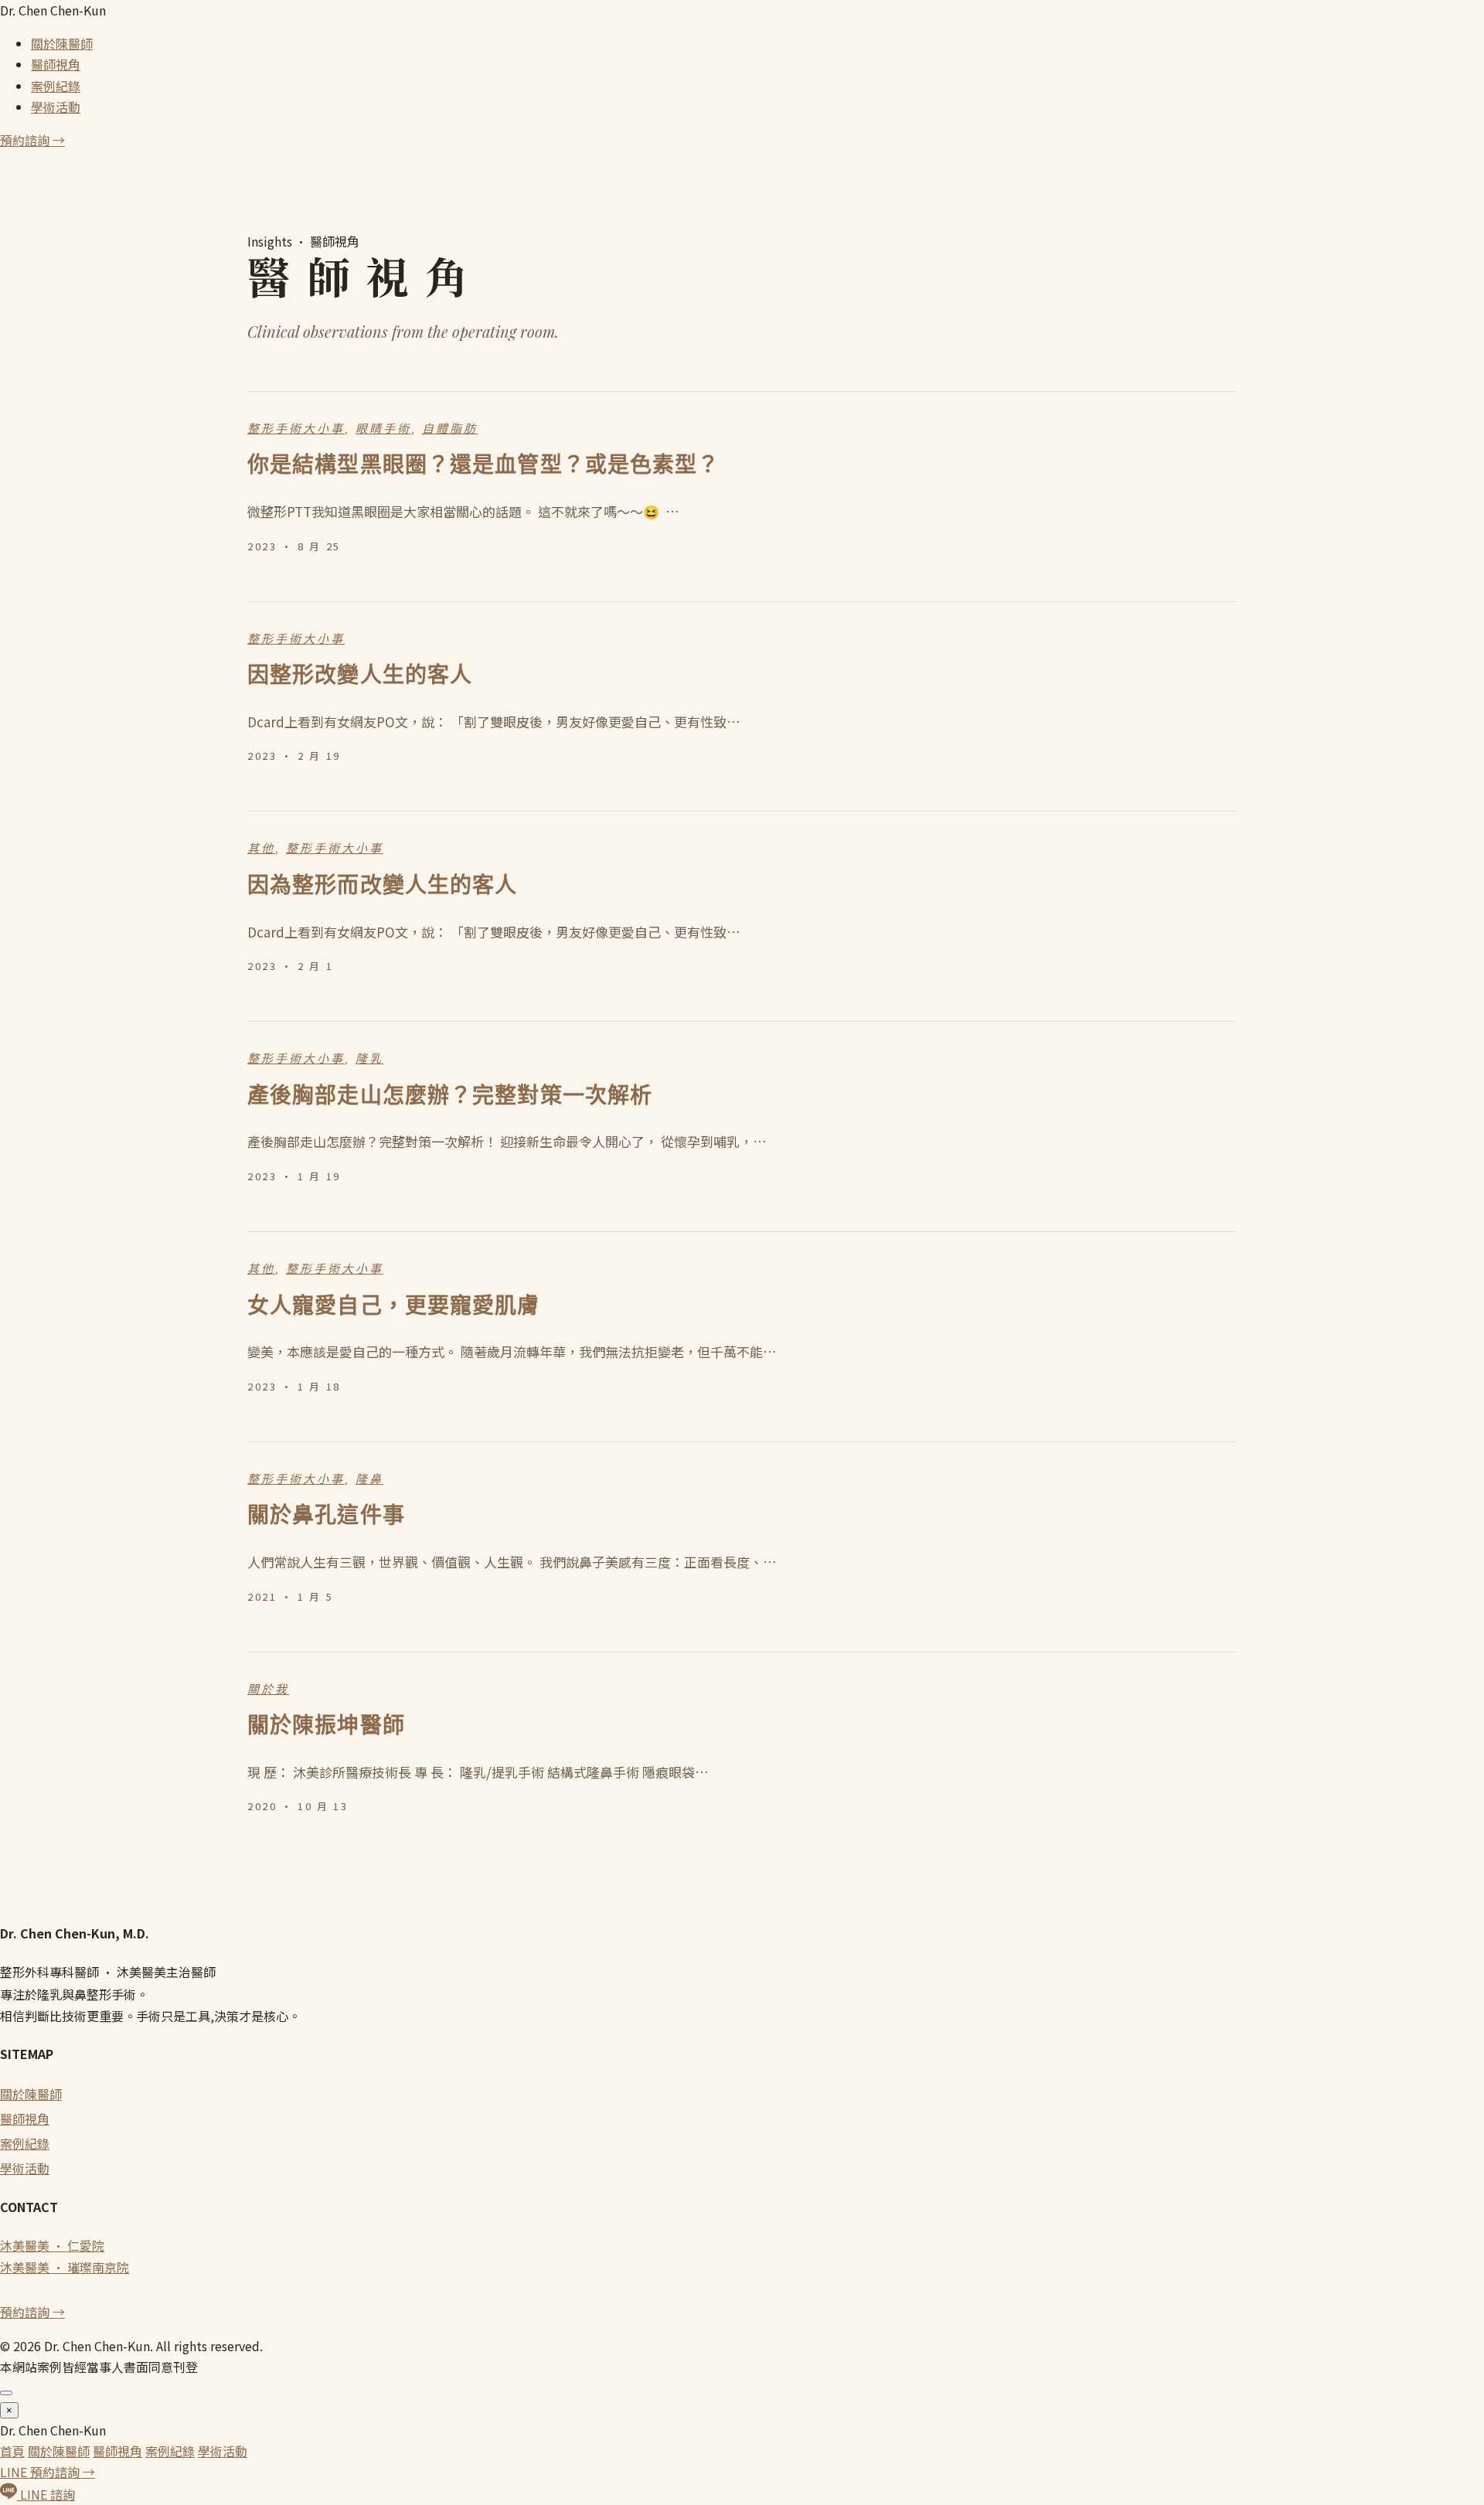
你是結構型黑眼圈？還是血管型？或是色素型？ (484, 465)
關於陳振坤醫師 (326, 1726)
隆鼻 (369, 1479)
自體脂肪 (450, 429)
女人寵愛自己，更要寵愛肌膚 (394, 1306)
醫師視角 (56, 64)
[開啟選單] (6, 2393)
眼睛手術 (383, 429)
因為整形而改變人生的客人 (382, 885)
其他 (261, 849)
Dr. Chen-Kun (53, 10)
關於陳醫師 (62, 43)
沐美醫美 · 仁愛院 (52, 2245)
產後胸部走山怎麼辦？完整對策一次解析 (450, 1096)
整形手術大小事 (296, 429)
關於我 (268, 1690)
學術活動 (56, 107)
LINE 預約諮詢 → (48, 2472)
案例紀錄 (56, 86)
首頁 (12, 2451)
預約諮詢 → (32, 140)
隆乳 (369, 1059)
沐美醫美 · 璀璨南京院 (65, 2267)
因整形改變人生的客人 (360, 675)
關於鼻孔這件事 (326, 1515)
